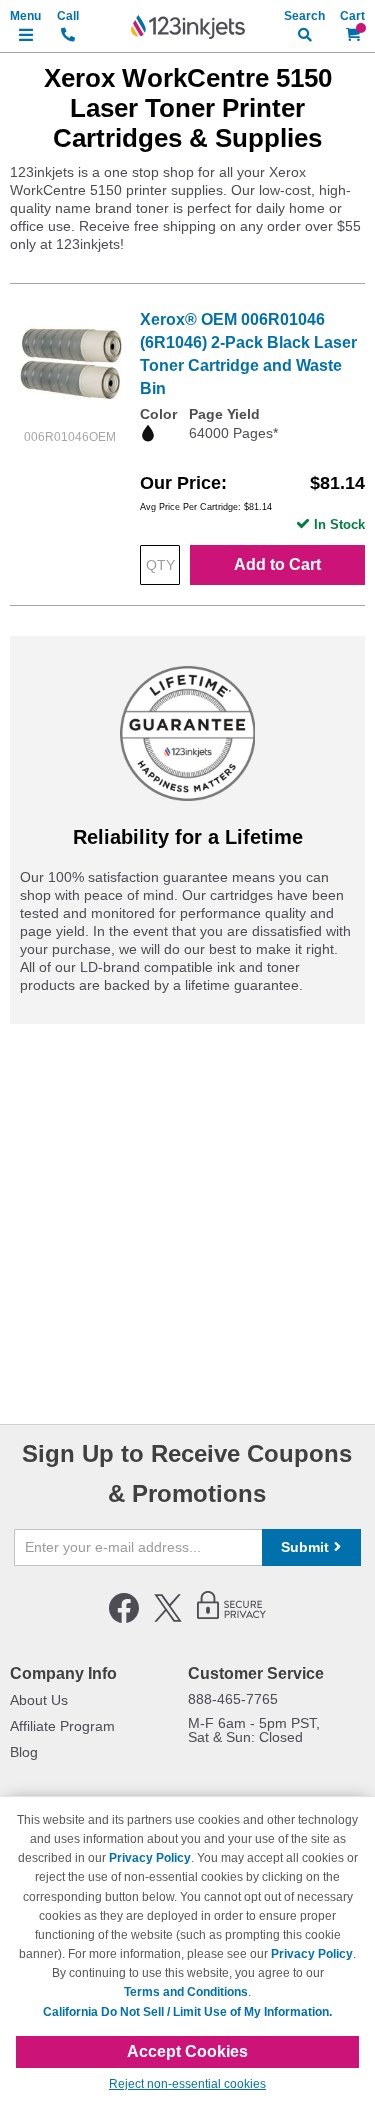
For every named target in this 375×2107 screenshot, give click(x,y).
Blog (24, 1752)
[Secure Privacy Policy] (231, 1619)
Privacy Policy (150, 1858)
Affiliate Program (62, 1726)
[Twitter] (168, 1619)
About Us (39, 1700)
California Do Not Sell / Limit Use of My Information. (187, 2012)
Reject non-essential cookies (187, 2084)
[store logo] (188, 27)
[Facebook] (124, 1619)
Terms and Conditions (186, 1992)
